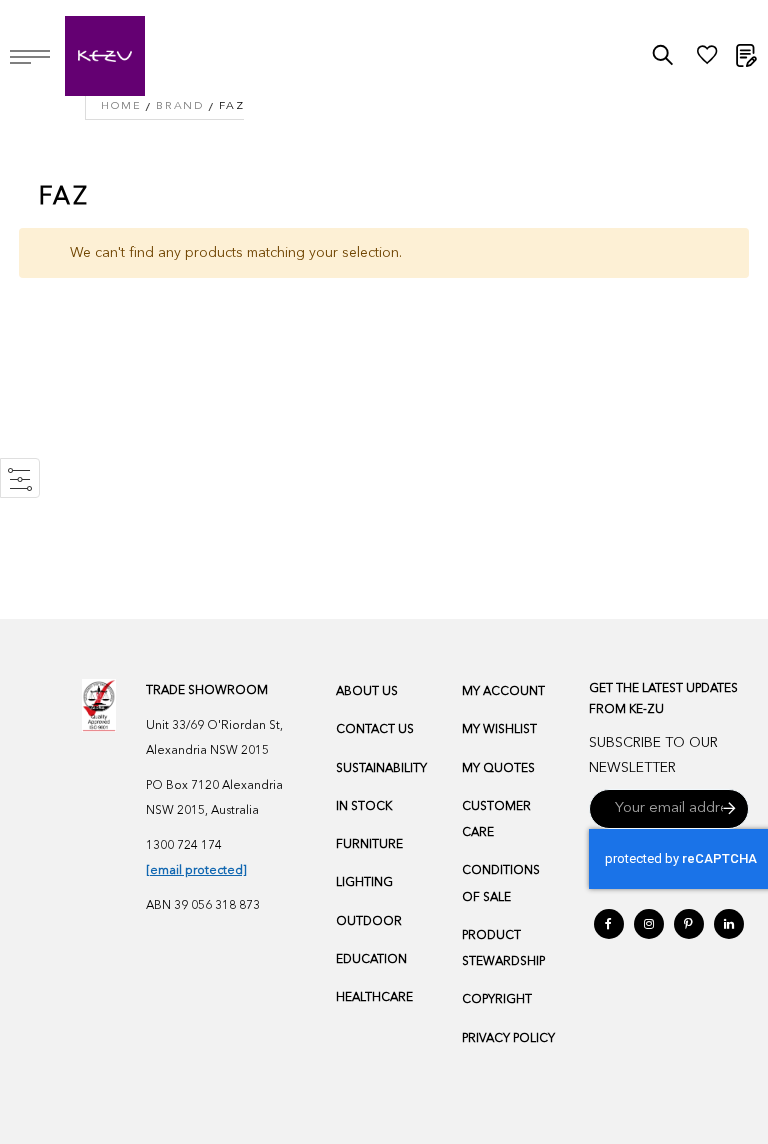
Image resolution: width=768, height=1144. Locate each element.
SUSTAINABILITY (381, 769)
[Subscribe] (729, 809)
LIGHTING (364, 883)
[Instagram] (649, 924)
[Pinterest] (689, 924)
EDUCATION (371, 960)
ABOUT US (367, 692)
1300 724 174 (184, 846)
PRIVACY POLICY (508, 1039)
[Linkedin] (729, 924)
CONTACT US (375, 730)
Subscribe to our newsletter (653, 755)
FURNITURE (369, 845)
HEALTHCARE (374, 998)
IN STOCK (364, 807)
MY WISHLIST (499, 730)
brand (180, 106)
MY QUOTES (498, 769)
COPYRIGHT (497, 1000)
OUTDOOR (369, 922)
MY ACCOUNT (503, 692)
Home (121, 106)
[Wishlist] (707, 60)
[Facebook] (609, 924)
